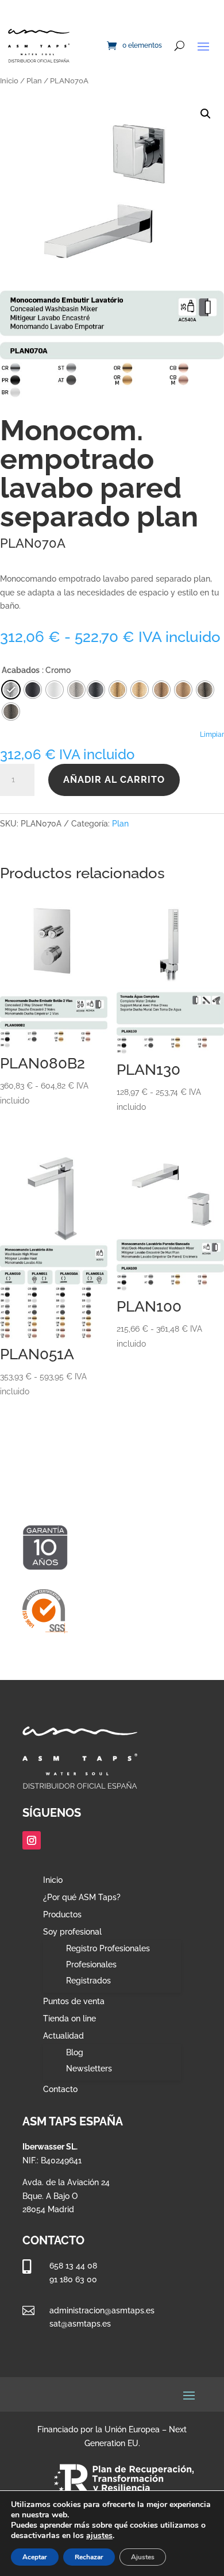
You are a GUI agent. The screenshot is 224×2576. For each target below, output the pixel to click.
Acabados (21, 670)
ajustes (99, 2536)
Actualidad (63, 2036)
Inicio (9, 81)
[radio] (96, 690)
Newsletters (89, 2069)
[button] (206, 114)
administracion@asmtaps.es (102, 2310)
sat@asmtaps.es (80, 2324)
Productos (62, 1915)
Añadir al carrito (114, 780)
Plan (34, 81)
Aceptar (35, 2557)
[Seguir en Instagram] (32, 1840)
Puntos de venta (74, 2002)
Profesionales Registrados (91, 1973)
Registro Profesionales (108, 1948)
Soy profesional (72, 1932)
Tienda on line (69, 2019)
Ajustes (143, 2557)
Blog (75, 2052)
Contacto (60, 2089)
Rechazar (89, 2557)
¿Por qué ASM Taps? (82, 1898)
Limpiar (212, 735)
